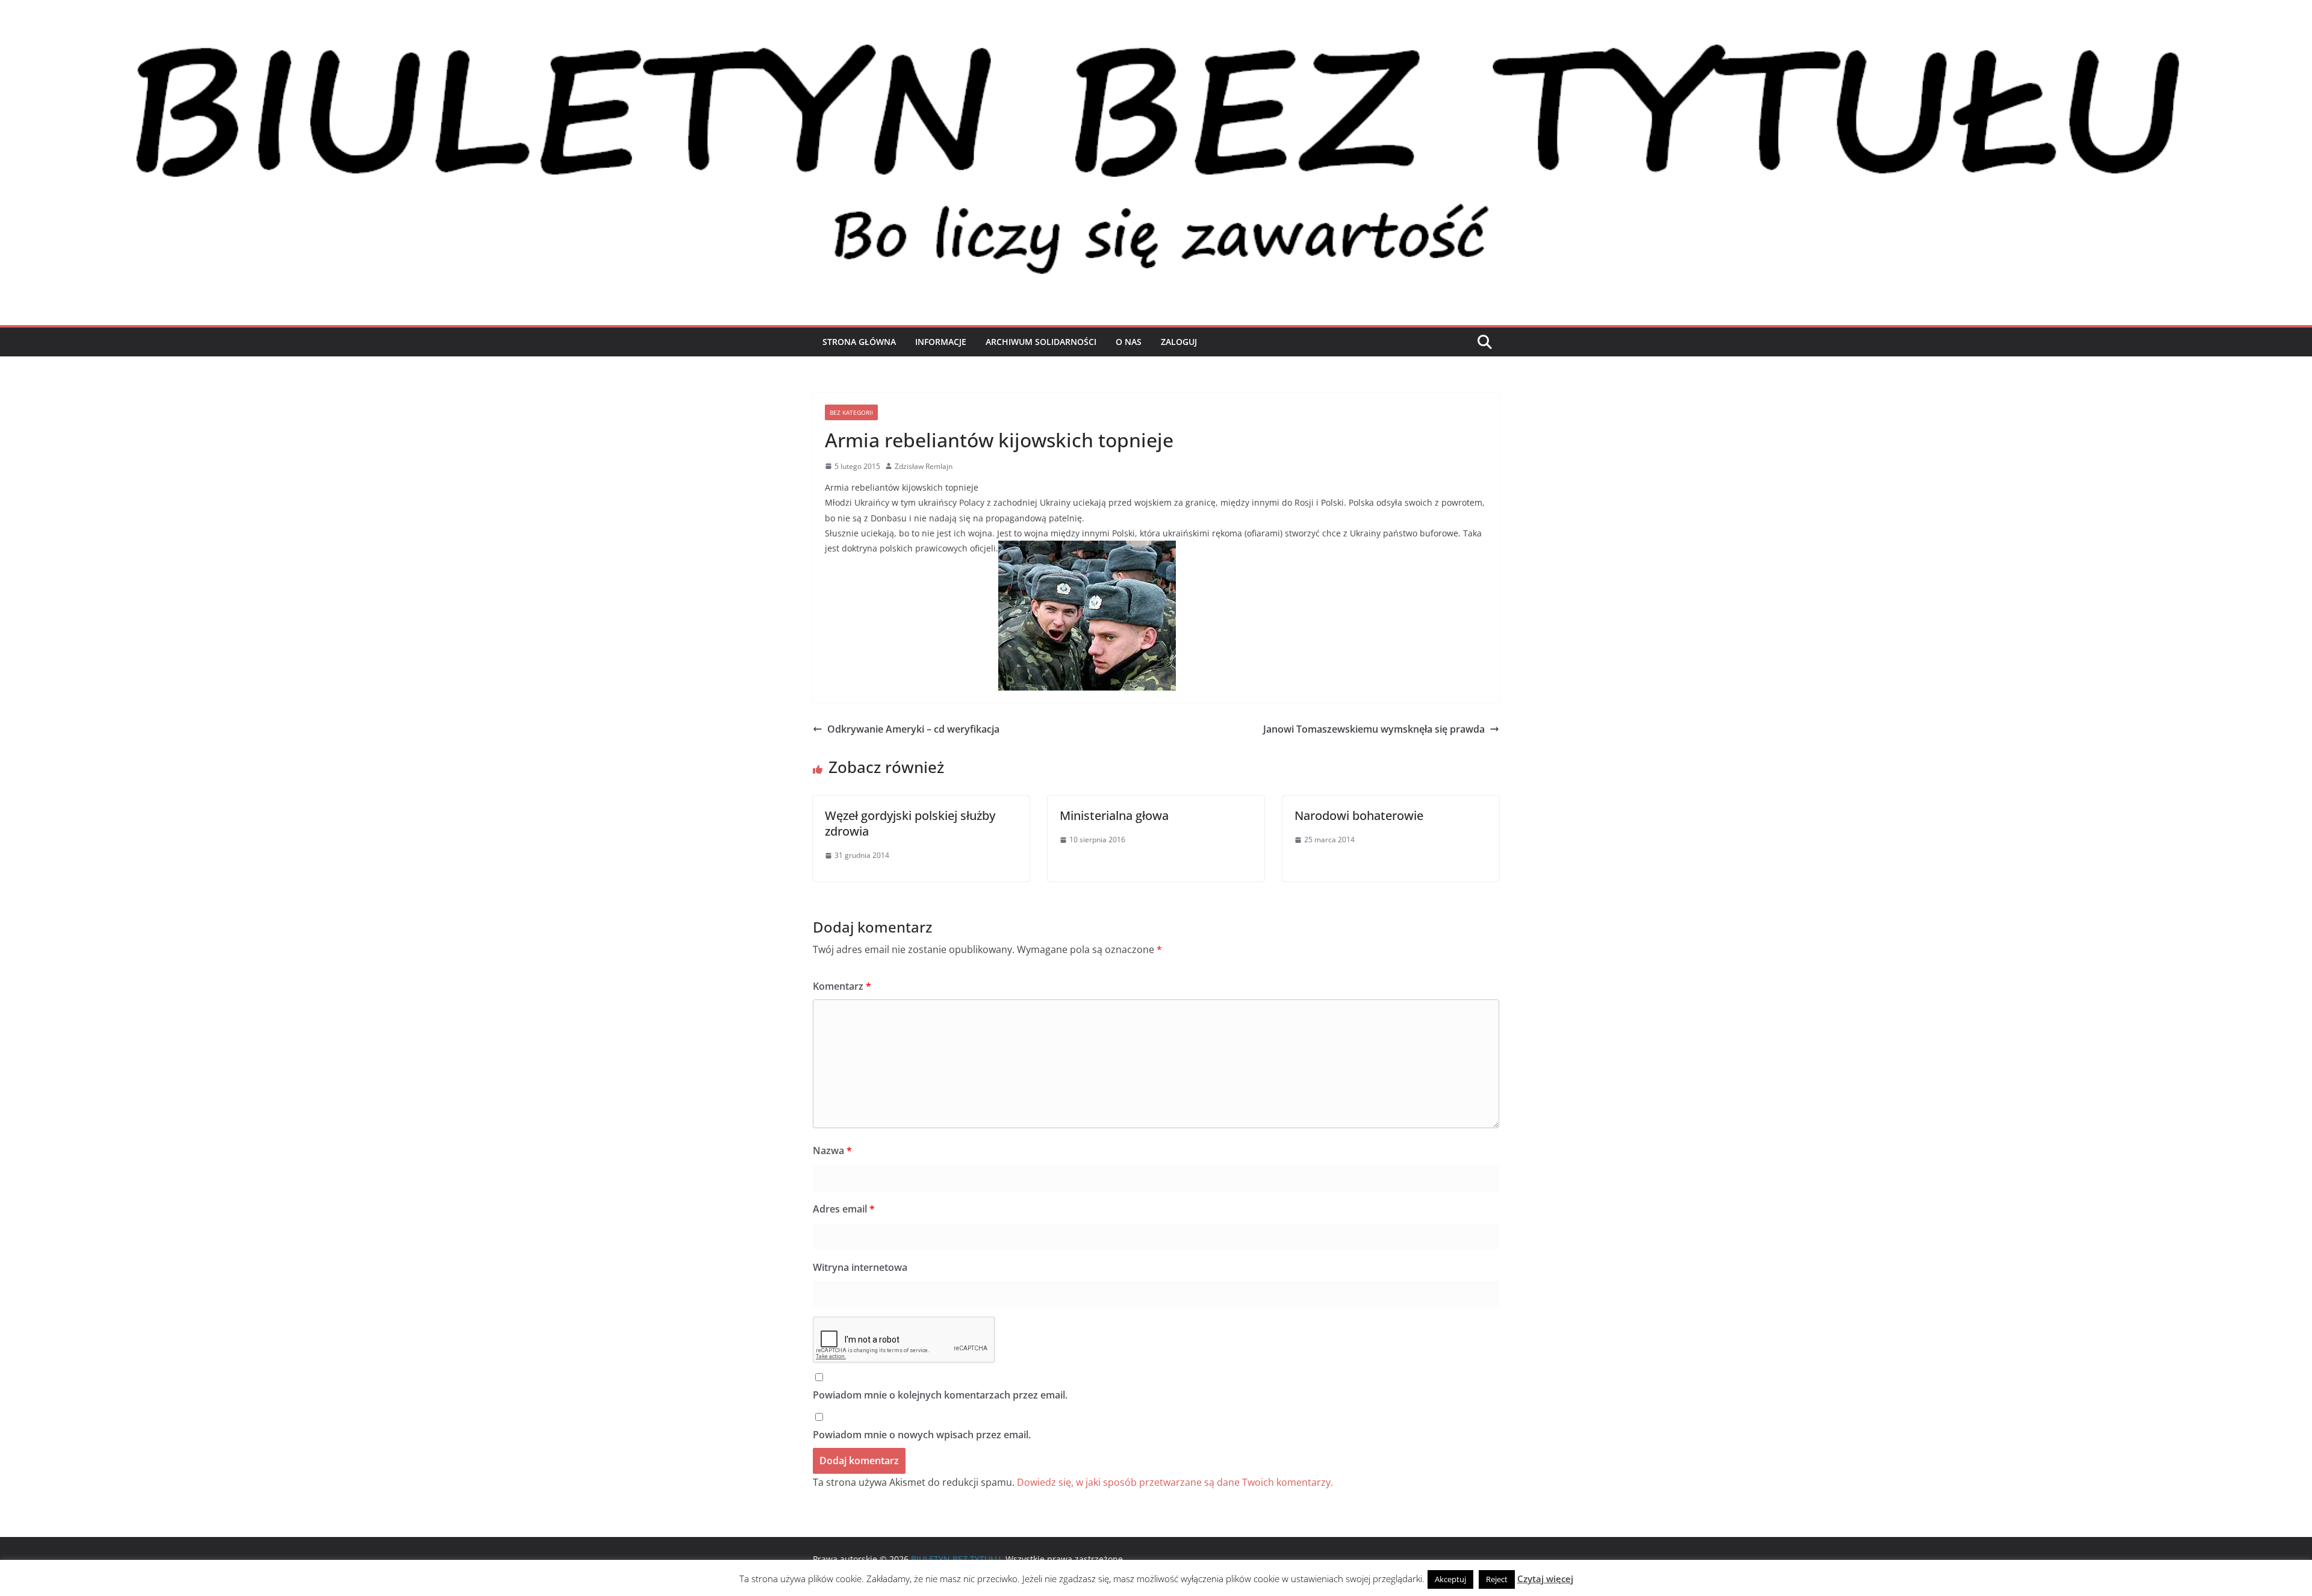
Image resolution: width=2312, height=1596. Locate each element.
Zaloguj (1179, 342)
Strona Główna (859, 342)
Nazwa (832, 1150)
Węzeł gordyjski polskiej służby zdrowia (910, 823)
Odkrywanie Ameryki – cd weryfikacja (913, 729)
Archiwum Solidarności (1041, 342)
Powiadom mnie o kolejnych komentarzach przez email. (940, 1395)
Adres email (844, 1209)
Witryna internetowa (860, 1267)
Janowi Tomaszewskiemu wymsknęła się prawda (1374, 729)
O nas (1129, 342)
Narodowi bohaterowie (1359, 815)
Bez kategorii (851, 412)
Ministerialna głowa (1114, 815)
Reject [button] (1497, 1579)
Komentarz (842, 986)
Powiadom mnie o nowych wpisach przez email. (922, 1435)
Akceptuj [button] (1450, 1579)
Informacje (941, 342)
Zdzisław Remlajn (924, 466)
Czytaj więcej (1545, 1579)
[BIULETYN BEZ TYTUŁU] (1156, 37)
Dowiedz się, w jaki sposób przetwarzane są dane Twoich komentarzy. (1175, 1482)
